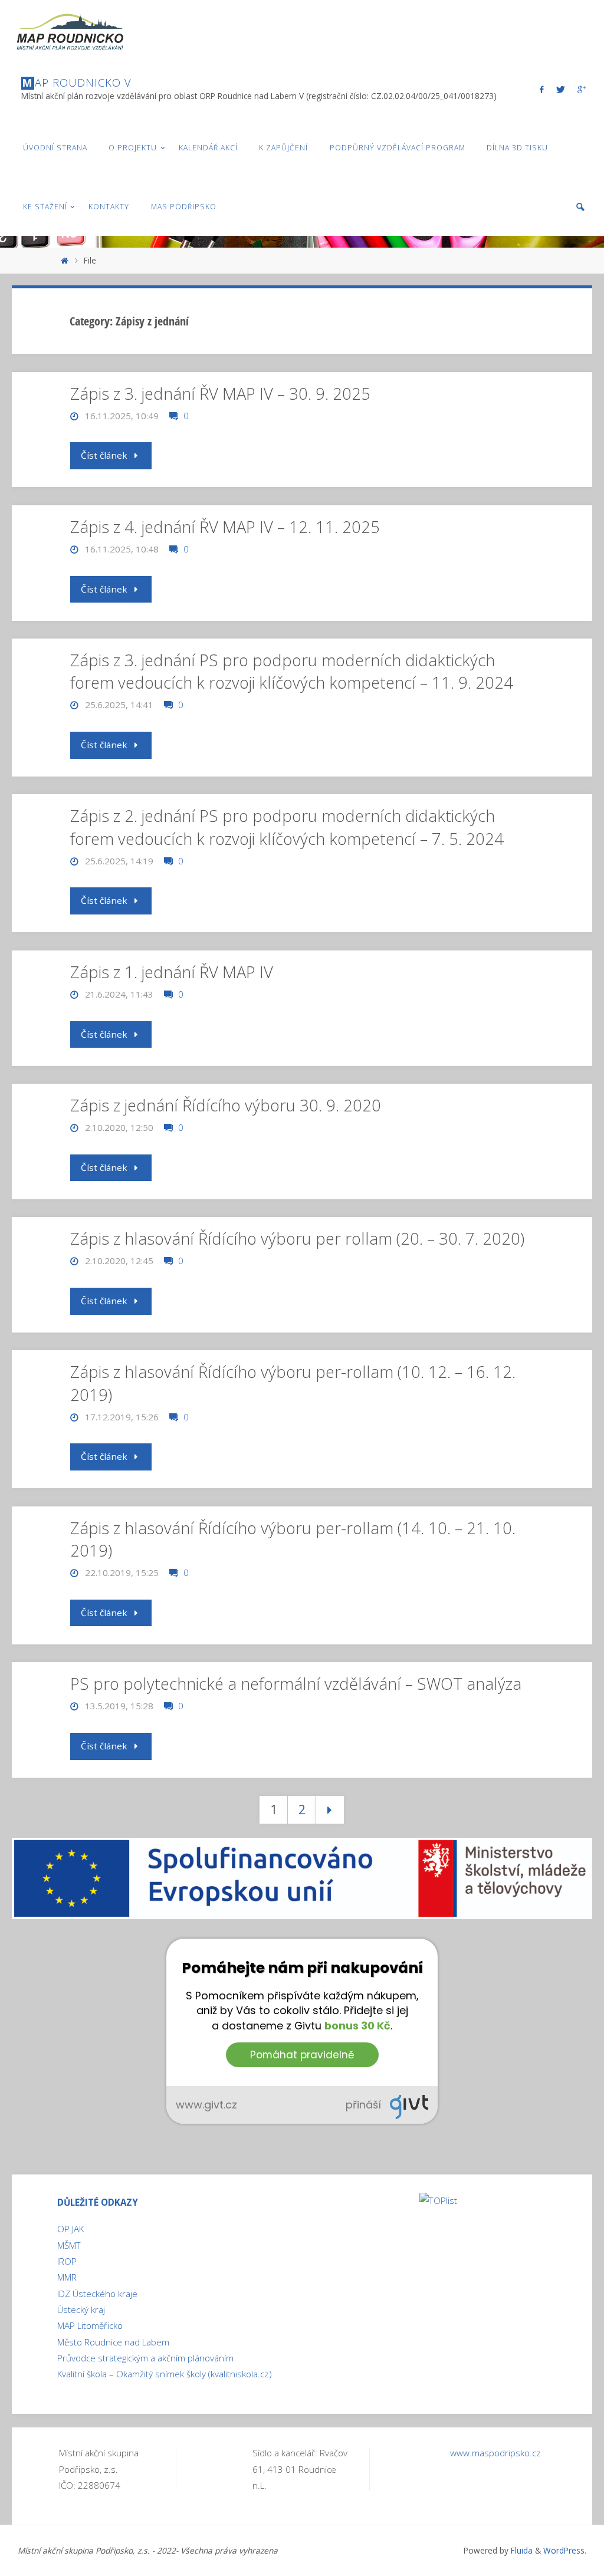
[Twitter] (560, 89)
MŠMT (69, 2245)
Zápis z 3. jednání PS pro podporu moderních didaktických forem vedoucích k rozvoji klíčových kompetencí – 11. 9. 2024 (292, 671)
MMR (67, 2277)
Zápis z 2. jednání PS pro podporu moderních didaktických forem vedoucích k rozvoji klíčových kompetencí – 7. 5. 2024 (287, 827)
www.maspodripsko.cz (495, 2453)
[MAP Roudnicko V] (69, 29)
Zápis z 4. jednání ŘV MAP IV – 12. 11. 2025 (225, 527)
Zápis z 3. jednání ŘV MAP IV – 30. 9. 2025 (220, 394)
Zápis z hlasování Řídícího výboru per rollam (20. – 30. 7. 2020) (297, 1238)
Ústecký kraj (81, 2309)
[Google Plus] (581, 89)
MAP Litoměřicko (90, 2325)
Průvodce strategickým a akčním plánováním (145, 2358)
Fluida (521, 2550)
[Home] (64, 260)
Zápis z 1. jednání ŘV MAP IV (172, 972)
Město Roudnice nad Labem (113, 2342)
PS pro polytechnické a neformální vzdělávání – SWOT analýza (296, 1684)
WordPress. (565, 2550)
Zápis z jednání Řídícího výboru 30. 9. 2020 (226, 1105)
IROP (67, 2261)
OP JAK (70, 2229)
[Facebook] (542, 89)
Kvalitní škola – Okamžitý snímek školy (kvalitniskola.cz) (165, 2374)
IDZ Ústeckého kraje (97, 2294)
